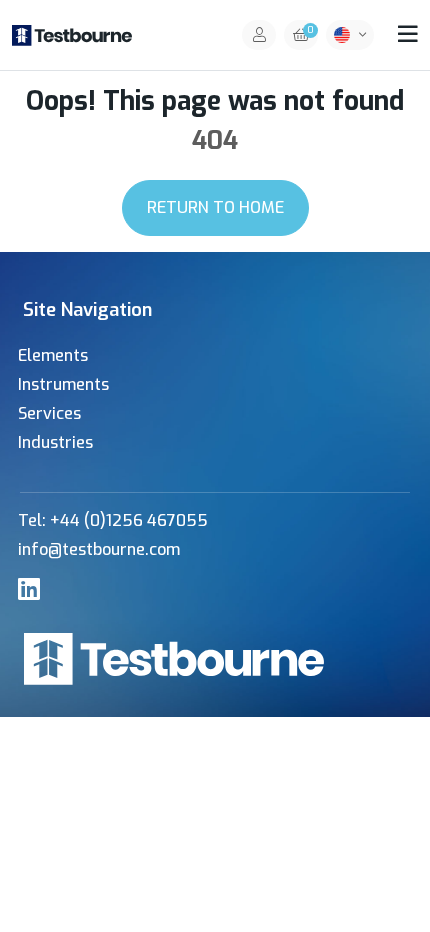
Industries (55, 442)
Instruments (63, 384)
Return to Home (215, 207)
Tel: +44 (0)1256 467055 (113, 520)
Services (49, 413)
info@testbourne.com (99, 549)
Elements (53, 355)
